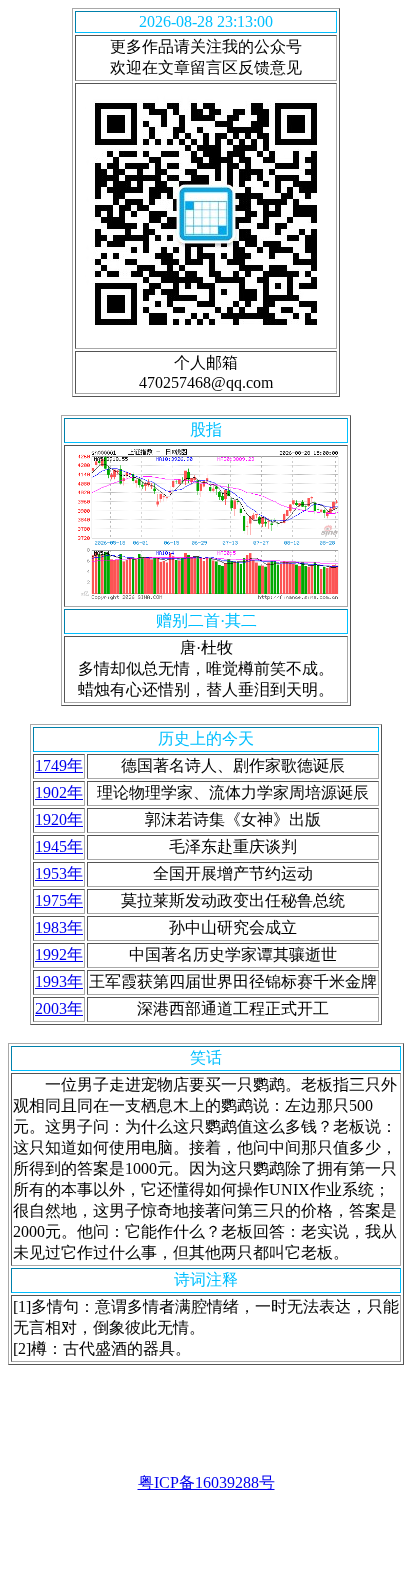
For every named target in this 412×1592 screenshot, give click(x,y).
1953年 (59, 873)
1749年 (59, 765)
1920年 (59, 819)
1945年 (59, 846)
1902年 (59, 792)
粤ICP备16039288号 (206, 1482)
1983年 (59, 927)
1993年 (59, 981)
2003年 (59, 1008)
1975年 (59, 900)
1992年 (59, 954)
